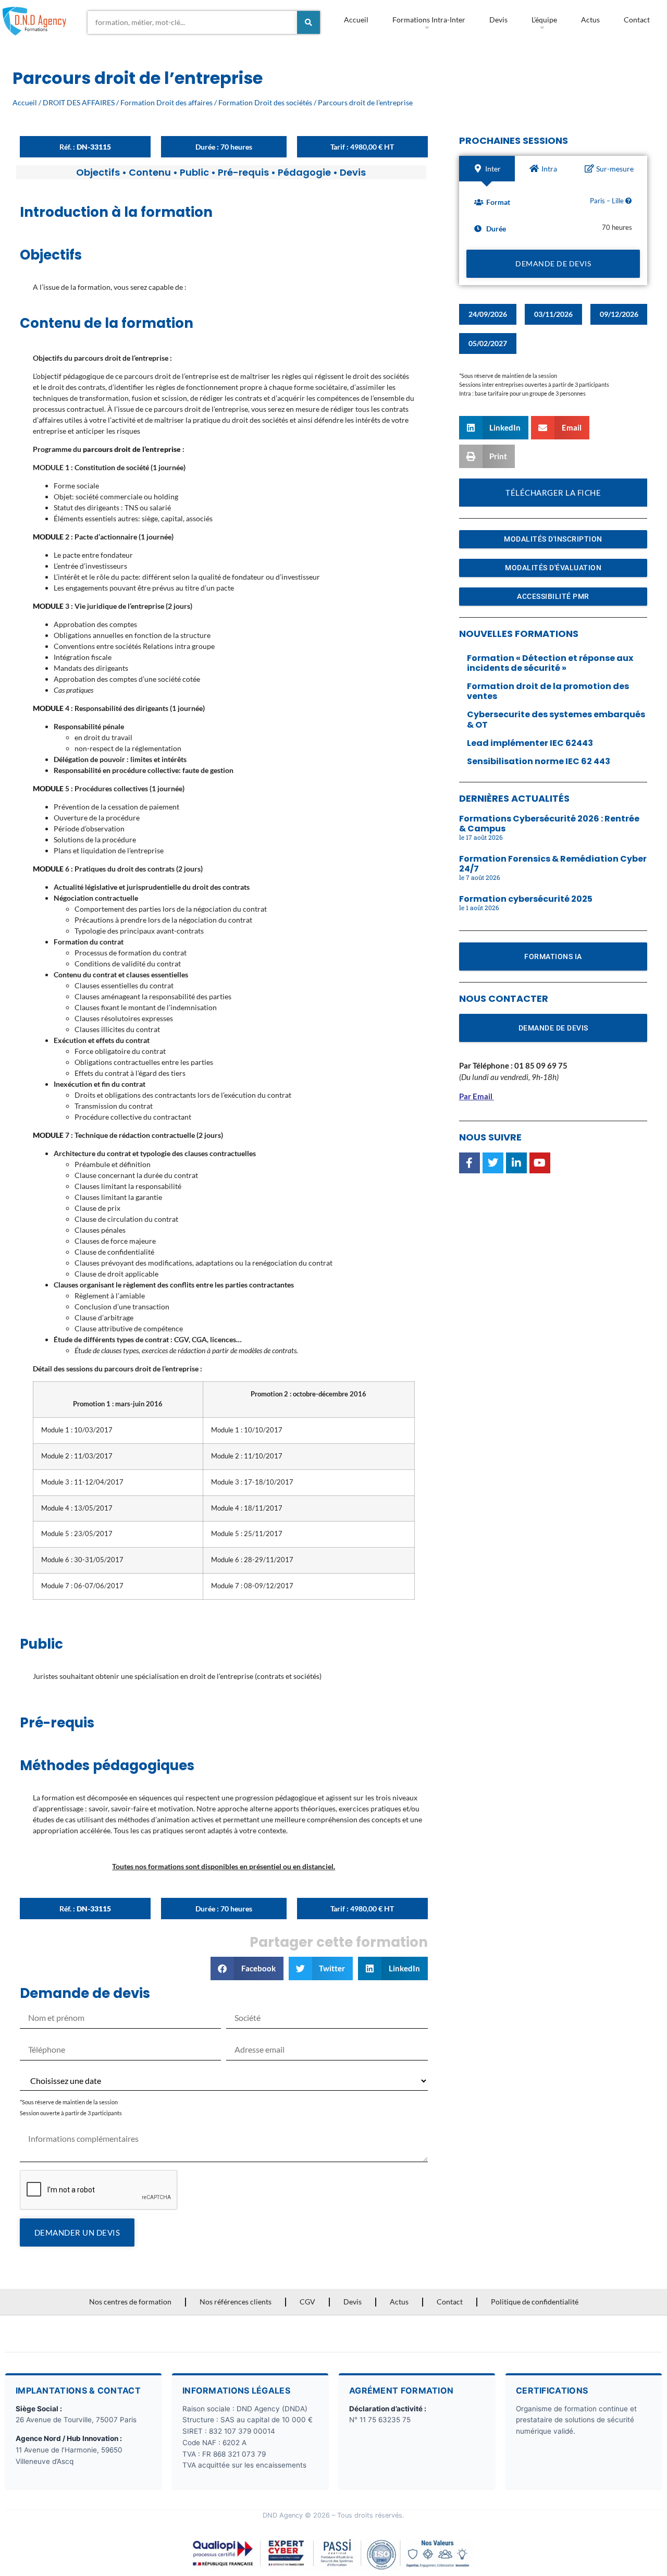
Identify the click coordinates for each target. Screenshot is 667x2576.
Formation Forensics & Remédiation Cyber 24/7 (553, 864)
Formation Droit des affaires (166, 102)
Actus (590, 20)
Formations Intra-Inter (429, 20)
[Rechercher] (308, 22)
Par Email (476, 1096)
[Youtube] (540, 1163)
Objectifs (98, 172)
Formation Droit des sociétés (265, 102)
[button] (247, 1968)
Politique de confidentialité (535, 2302)
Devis (498, 20)
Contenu (150, 172)
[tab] (487, 169)
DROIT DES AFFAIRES (79, 102)
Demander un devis (77, 2232)
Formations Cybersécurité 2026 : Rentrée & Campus (549, 824)
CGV (307, 2302)
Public (194, 172)
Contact (637, 20)
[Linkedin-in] (516, 1163)
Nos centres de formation (130, 2302)
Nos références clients (236, 2302)
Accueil (356, 20)
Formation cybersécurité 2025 (526, 899)
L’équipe (544, 20)
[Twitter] (493, 1163)
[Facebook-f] (470, 1163)
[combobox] (192, 22)
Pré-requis (243, 172)
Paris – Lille (608, 201)
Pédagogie (304, 172)
